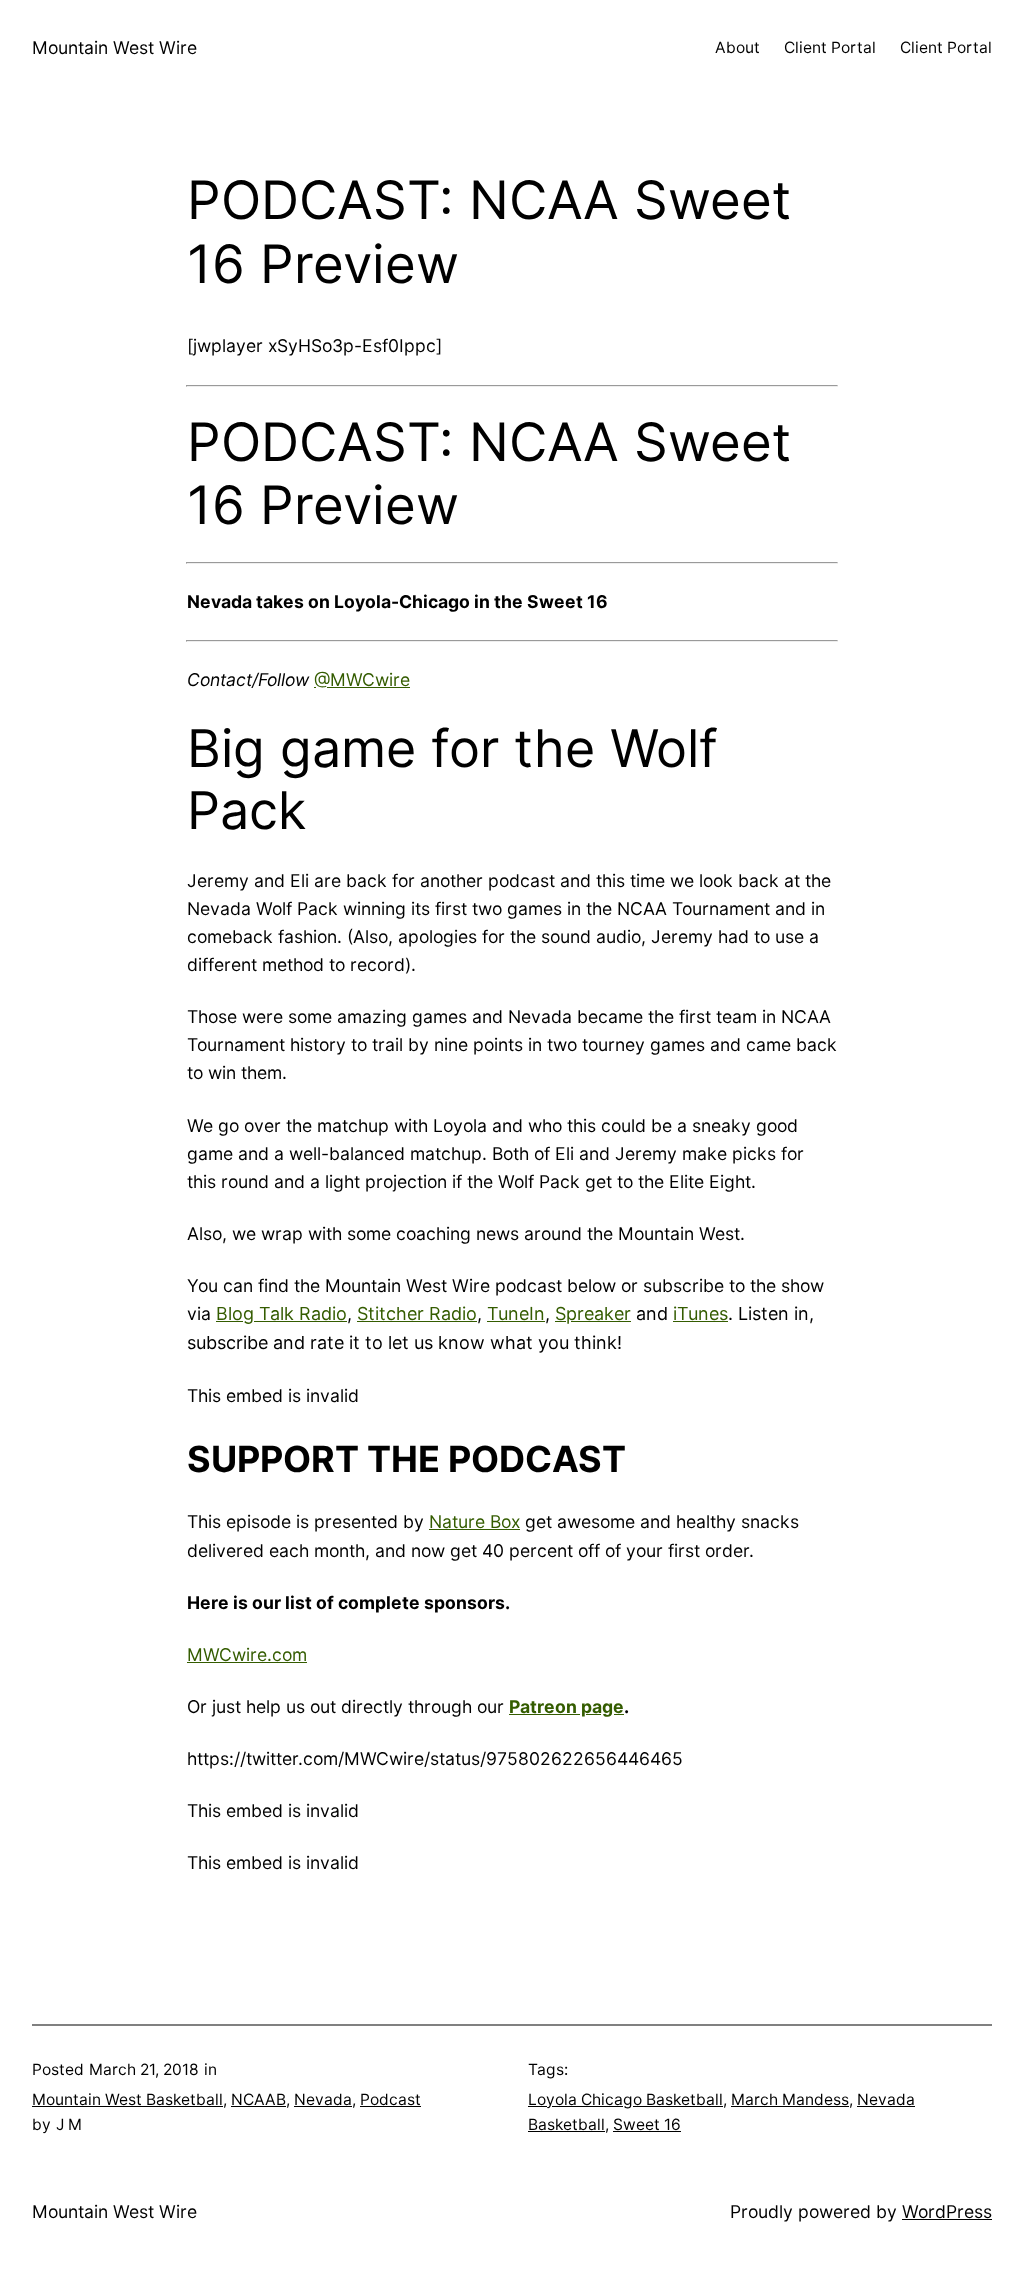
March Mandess (790, 2099)
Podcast (390, 2099)
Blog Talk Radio (281, 1313)
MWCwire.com (247, 1654)
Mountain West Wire (114, 47)
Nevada (323, 2099)
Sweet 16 (647, 2124)
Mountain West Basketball (127, 2099)
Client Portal (830, 47)
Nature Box (474, 1521)
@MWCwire (362, 679)
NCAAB (258, 2099)
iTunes (700, 1313)
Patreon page (566, 1706)
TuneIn (516, 1313)
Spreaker (593, 1313)
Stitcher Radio (417, 1313)
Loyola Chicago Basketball (625, 2099)
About (737, 47)
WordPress (947, 2211)
